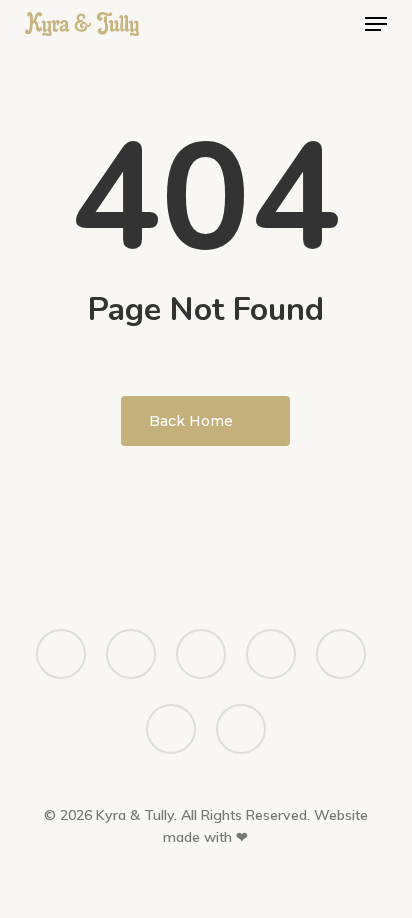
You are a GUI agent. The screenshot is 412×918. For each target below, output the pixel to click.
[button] (376, 24)
